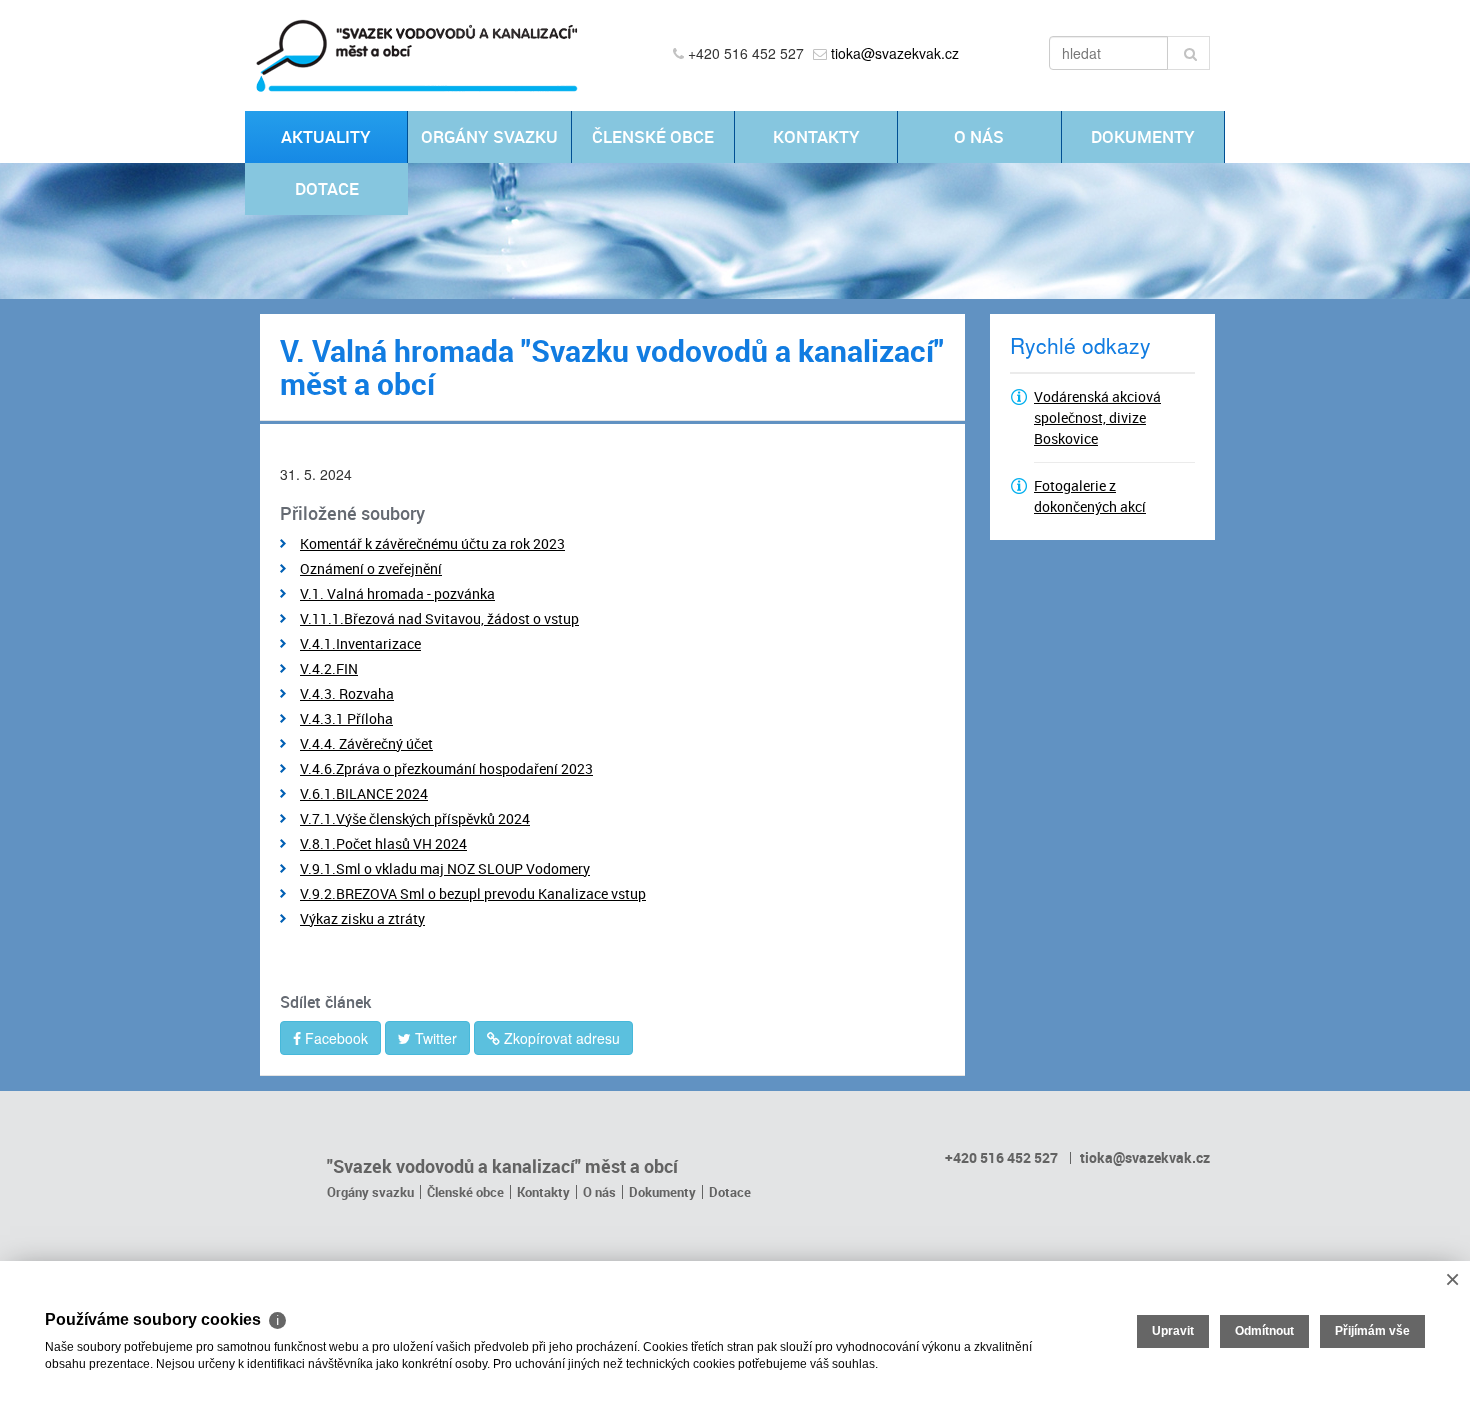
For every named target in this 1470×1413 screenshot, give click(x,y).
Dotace (327, 188)
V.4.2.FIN (329, 668)
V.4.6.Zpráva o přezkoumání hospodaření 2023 (446, 768)
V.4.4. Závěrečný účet (366, 743)
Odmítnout (1264, 1331)
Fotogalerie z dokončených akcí (1090, 496)
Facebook (334, 1038)
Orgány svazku (489, 136)
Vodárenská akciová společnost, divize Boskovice (1097, 417)
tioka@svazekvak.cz (895, 53)
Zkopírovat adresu (560, 1038)
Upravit (1173, 1331)
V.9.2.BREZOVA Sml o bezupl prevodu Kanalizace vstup (473, 893)
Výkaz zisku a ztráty (362, 918)
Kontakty (816, 136)
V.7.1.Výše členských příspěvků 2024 (415, 818)
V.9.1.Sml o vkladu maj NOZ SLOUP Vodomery (445, 868)
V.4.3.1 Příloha (346, 718)
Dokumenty (1143, 136)
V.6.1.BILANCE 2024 (364, 793)
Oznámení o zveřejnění (371, 568)
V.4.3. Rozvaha (347, 693)
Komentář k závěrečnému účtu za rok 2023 (432, 543)
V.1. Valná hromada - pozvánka (397, 593)
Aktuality (326, 136)
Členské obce (653, 136)
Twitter (434, 1038)
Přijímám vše (1372, 1331)
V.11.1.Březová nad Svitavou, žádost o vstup (439, 618)
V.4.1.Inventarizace (360, 643)
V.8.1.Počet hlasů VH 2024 (383, 843)
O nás (979, 136)
